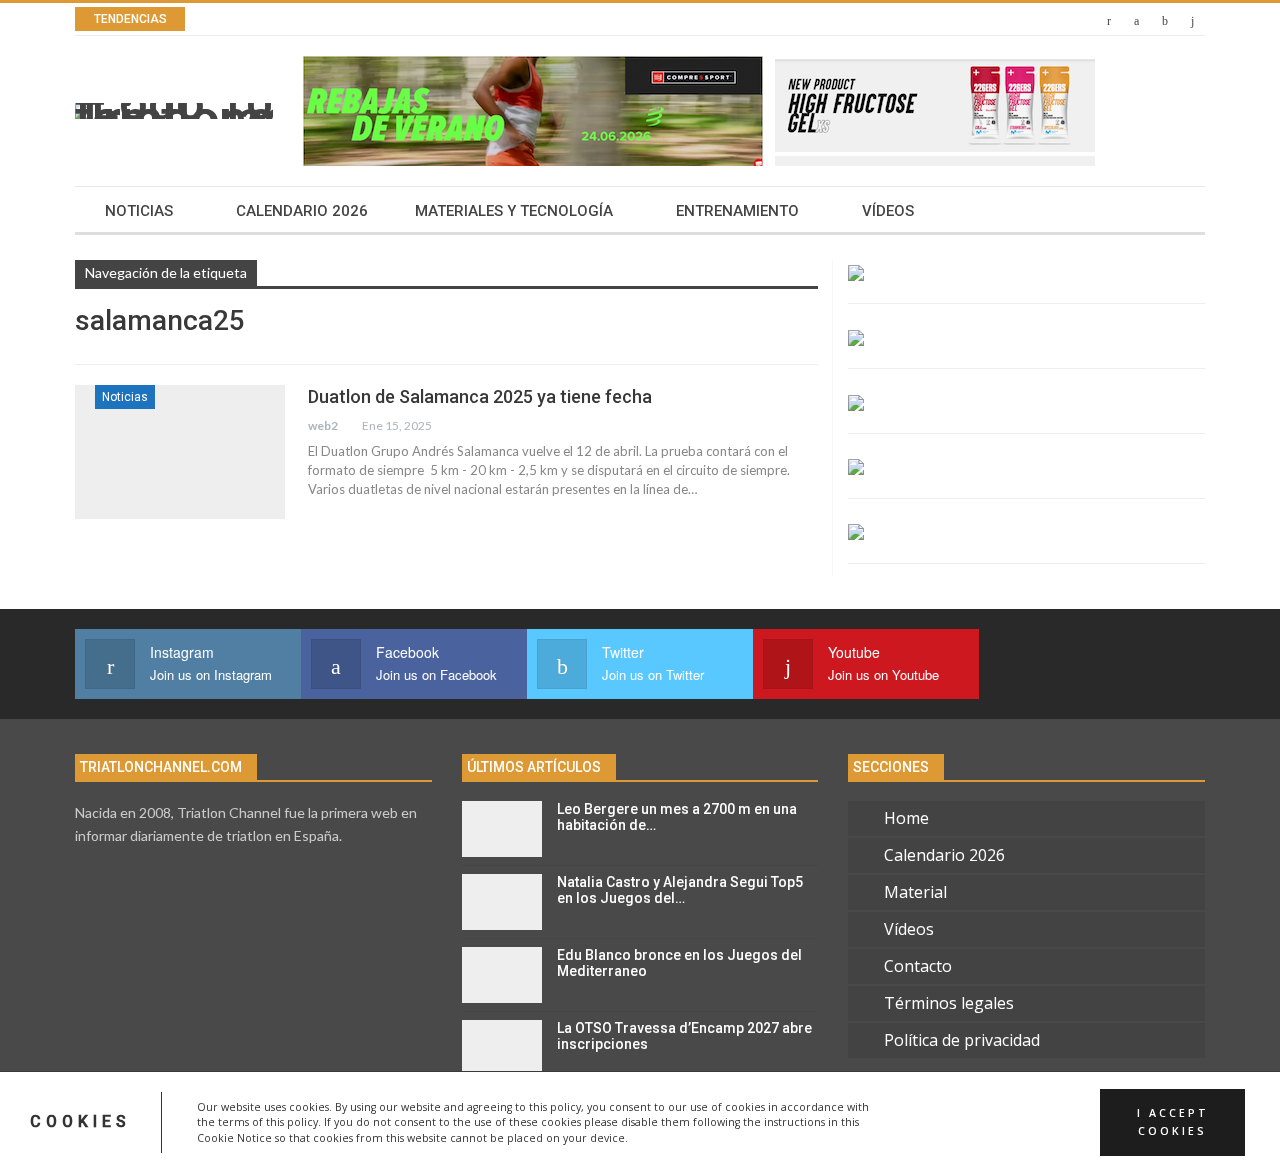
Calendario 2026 (302, 211)
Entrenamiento (737, 211)
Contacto (918, 966)
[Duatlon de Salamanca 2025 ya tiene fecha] (180, 452)
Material (915, 892)
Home (906, 818)
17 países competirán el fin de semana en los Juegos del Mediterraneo (506, 19)
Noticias (139, 211)
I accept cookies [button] (1173, 1122)
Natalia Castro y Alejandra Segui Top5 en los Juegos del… (680, 890)
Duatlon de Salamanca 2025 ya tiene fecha (480, 396)
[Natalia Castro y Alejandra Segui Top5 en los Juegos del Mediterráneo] (502, 902)
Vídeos (888, 211)
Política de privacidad (962, 1040)
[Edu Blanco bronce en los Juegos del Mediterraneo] (502, 975)
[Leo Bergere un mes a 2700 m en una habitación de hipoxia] (502, 829)
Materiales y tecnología (514, 211)
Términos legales (949, 1003)
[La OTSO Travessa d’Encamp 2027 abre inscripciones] (502, 1048)
